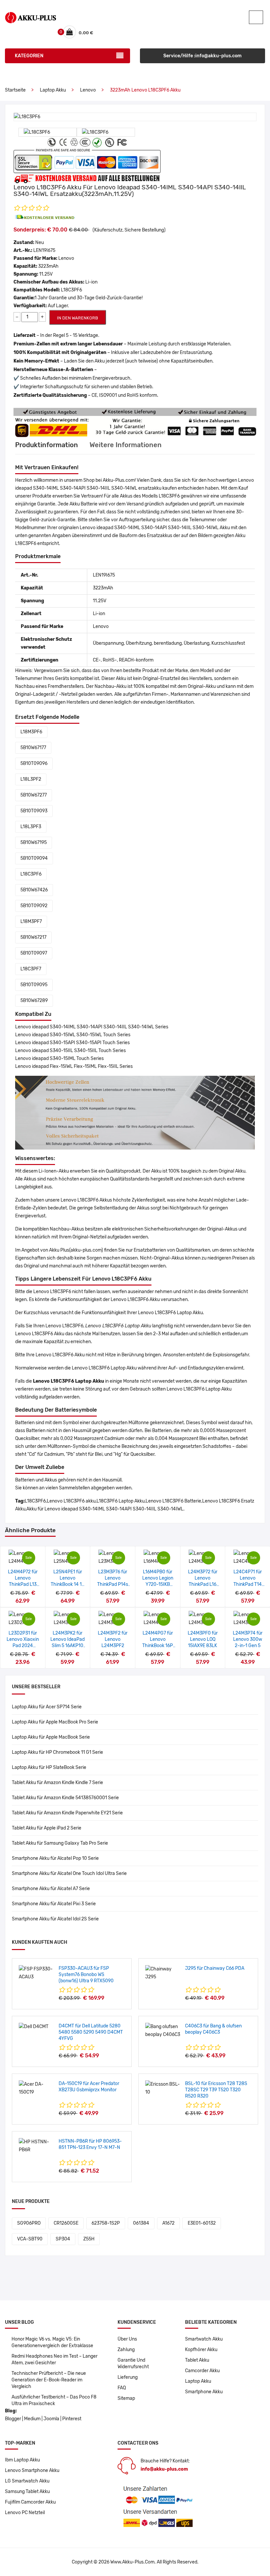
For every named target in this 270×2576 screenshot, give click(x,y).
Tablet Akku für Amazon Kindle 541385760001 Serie (65, 1798)
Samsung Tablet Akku (27, 2492)
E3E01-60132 (202, 2223)
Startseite (15, 90)
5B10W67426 (34, 890)
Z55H (89, 2239)
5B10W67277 (34, 795)
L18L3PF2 (31, 779)
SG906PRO (29, 2223)
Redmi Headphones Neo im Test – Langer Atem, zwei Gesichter (54, 2359)
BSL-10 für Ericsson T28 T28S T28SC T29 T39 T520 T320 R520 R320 (216, 2090)
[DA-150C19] (36, 2088)
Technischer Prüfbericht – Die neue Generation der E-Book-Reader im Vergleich (49, 2380)
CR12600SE (66, 2223)
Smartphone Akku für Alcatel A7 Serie (51, 1889)
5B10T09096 (34, 763)
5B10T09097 (34, 953)
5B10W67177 (33, 748)
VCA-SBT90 (30, 2239)
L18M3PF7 (31, 922)
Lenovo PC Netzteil (25, 2513)
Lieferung (128, 2377)
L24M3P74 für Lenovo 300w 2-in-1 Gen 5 (248, 1639)
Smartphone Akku (204, 2392)
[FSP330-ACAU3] (36, 1973)
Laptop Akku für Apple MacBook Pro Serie (55, 1722)
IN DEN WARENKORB (78, 318)
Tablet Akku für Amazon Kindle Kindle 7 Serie (57, 1783)
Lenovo (88, 90)
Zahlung (126, 2350)
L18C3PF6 (31, 874)
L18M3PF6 (31, 732)
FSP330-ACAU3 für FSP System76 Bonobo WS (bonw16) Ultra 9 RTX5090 (86, 1975)
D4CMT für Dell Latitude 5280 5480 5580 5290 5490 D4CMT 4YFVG (91, 2032)
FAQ (122, 2388)
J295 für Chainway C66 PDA (215, 1968)
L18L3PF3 (31, 827)
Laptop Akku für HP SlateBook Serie (49, 1767)
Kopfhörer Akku (201, 2350)
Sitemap (126, 2398)
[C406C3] (163, 2031)
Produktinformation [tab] (47, 445)
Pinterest (72, 2419)
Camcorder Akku (202, 2371)
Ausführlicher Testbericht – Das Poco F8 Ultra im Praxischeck (54, 2400)
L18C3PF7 (31, 969)
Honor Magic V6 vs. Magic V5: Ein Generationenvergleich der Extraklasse (52, 2342)
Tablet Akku (197, 2360)
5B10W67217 (33, 937)
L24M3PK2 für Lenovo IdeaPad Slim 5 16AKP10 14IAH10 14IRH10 (67, 1646)
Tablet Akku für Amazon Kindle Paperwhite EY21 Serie (67, 1813)
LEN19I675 (44, 250)
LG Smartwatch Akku (27, 2481)
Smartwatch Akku (204, 2339)
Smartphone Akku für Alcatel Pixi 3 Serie (54, 1904)
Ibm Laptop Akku (22, 2460)
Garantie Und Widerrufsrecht (133, 2363)
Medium (32, 2419)
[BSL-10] (163, 2088)
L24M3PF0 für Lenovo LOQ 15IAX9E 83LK (203, 1639)
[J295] (163, 1973)
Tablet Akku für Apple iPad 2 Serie (47, 1828)
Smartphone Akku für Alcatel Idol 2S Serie (55, 1919)
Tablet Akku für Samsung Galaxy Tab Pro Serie (60, 1843)
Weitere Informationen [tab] (126, 445)
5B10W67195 (34, 842)
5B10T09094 (34, 858)
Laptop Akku (53, 90)
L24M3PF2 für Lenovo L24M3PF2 (113, 1639)
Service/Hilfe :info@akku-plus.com (202, 56)
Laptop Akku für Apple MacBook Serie (51, 1737)
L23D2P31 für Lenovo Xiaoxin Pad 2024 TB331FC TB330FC (23, 1646)
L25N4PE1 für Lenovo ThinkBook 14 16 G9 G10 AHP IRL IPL (67, 1584)
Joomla (51, 2419)
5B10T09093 (34, 811)
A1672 (168, 2223)
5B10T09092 (34, 906)
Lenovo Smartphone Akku (32, 2470)
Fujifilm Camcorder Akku (30, 2502)
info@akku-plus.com (164, 2469)
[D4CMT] (34, 2027)
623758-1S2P (106, 2223)
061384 (141, 2223)
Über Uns (127, 2339)
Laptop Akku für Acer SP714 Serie (47, 1707)
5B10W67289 (34, 1001)
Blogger (13, 2419)
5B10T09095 (34, 985)
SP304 (63, 2239)
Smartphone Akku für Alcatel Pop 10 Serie (55, 1858)
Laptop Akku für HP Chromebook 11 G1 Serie (57, 1752)
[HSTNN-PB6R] (36, 2146)
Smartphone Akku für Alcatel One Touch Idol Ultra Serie (69, 1873)
